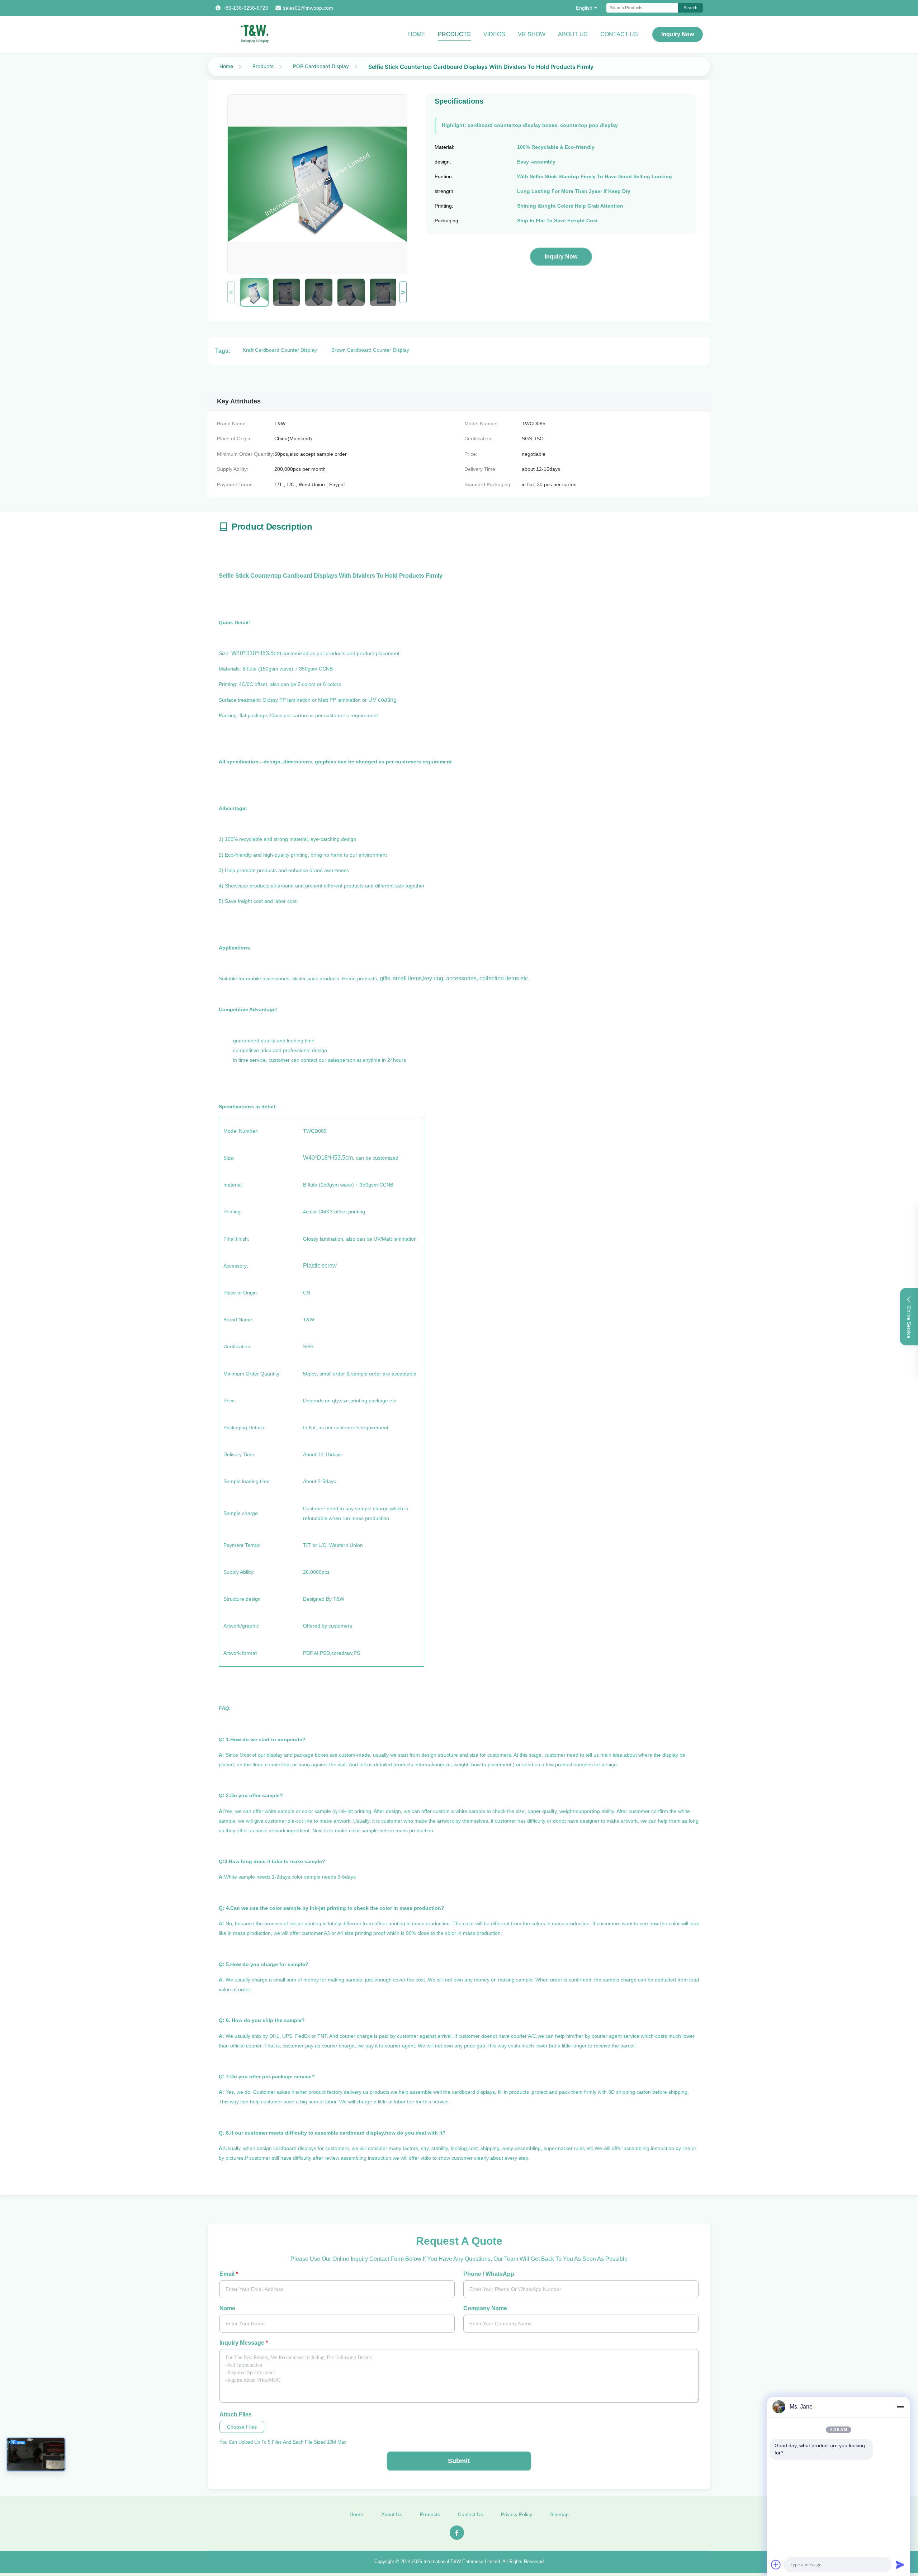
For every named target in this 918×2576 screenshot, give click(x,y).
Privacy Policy (517, 2514)
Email (229, 2274)
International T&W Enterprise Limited (462, 2561)
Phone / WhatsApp (489, 2274)
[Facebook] (457, 2533)
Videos (494, 34)
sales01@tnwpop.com (308, 8)
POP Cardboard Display (321, 66)
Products (454, 34)
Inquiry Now (678, 34)
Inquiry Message (244, 2343)
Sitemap (559, 2514)
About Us (573, 34)
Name (227, 2308)
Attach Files (236, 2414)
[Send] (900, 2565)
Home (417, 34)
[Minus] (900, 2407)
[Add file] (776, 2565)
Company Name (485, 2308)
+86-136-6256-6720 (245, 8)
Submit (459, 2461)
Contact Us (619, 34)
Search (690, 8)
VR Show (532, 34)
